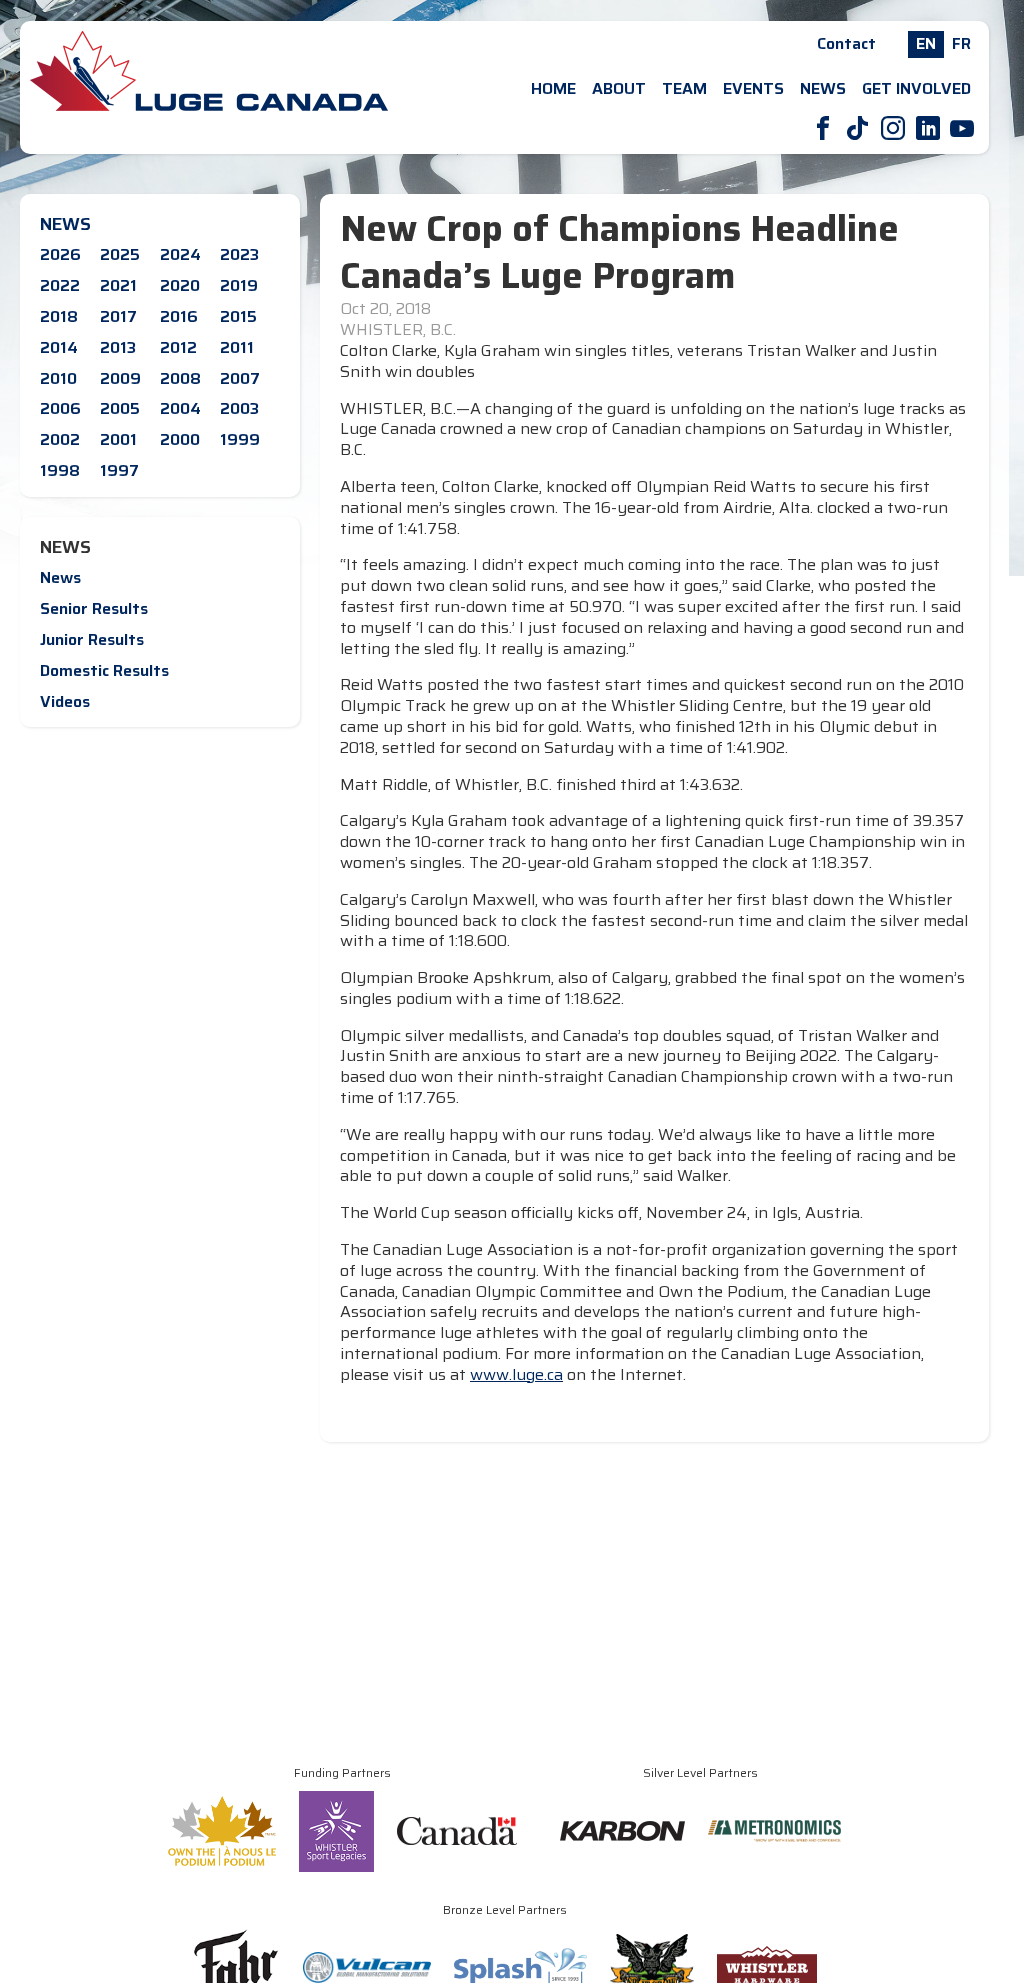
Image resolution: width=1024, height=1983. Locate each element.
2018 (59, 316)
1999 (240, 439)
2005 (120, 408)
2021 (118, 285)
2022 (60, 285)
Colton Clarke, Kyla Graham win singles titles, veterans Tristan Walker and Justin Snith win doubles (638, 362)
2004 (180, 408)
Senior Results (94, 608)
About (619, 88)
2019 (239, 285)
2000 (180, 439)
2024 (180, 254)
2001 (118, 439)
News (823, 88)
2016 (179, 316)
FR (961, 43)
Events (753, 88)
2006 (60, 408)
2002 (60, 439)
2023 (239, 254)
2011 (237, 347)
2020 (180, 285)
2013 (118, 347)
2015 (238, 316)
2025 (120, 254)
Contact (846, 43)
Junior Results (92, 639)
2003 (239, 408)
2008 (180, 378)
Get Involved (916, 88)
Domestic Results (104, 670)
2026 (60, 254)
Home (553, 88)
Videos (65, 701)
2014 (59, 347)
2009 (120, 378)
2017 (118, 316)
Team (684, 88)
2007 (240, 378)
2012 (178, 347)
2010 (58, 378)
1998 (60, 470)
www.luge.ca (516, 1374)
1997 (119, 470)
